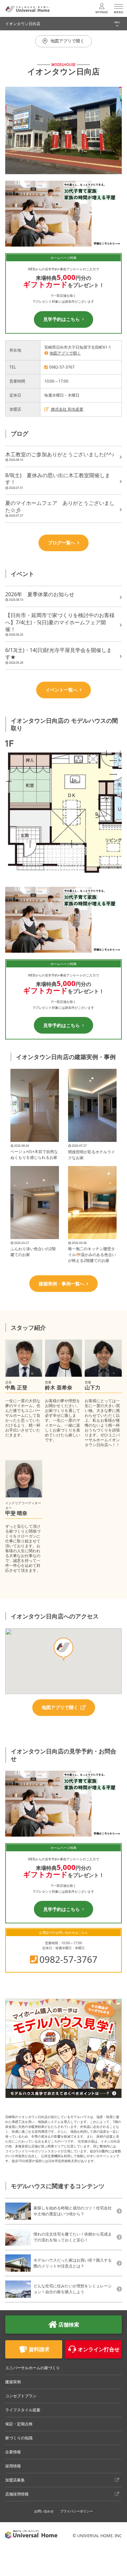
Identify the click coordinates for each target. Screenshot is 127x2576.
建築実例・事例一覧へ (62, 1284)
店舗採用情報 (17, 2494)
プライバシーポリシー (77, 2511)
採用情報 (13, 2466)
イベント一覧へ (62, 690)
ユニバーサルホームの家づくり (33, 2368)
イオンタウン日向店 (23, 24)
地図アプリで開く (65, 353)
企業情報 (13, 2452)
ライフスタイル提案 (23, 2410)
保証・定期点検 (19, 2424)
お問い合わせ (44, 2511)
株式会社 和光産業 (67, 409)
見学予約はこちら (62, 319)
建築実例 (13, 2382)
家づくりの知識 (19, 2438)
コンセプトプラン (21, 2396)
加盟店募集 (15, 2480)
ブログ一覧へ (62, 543)
